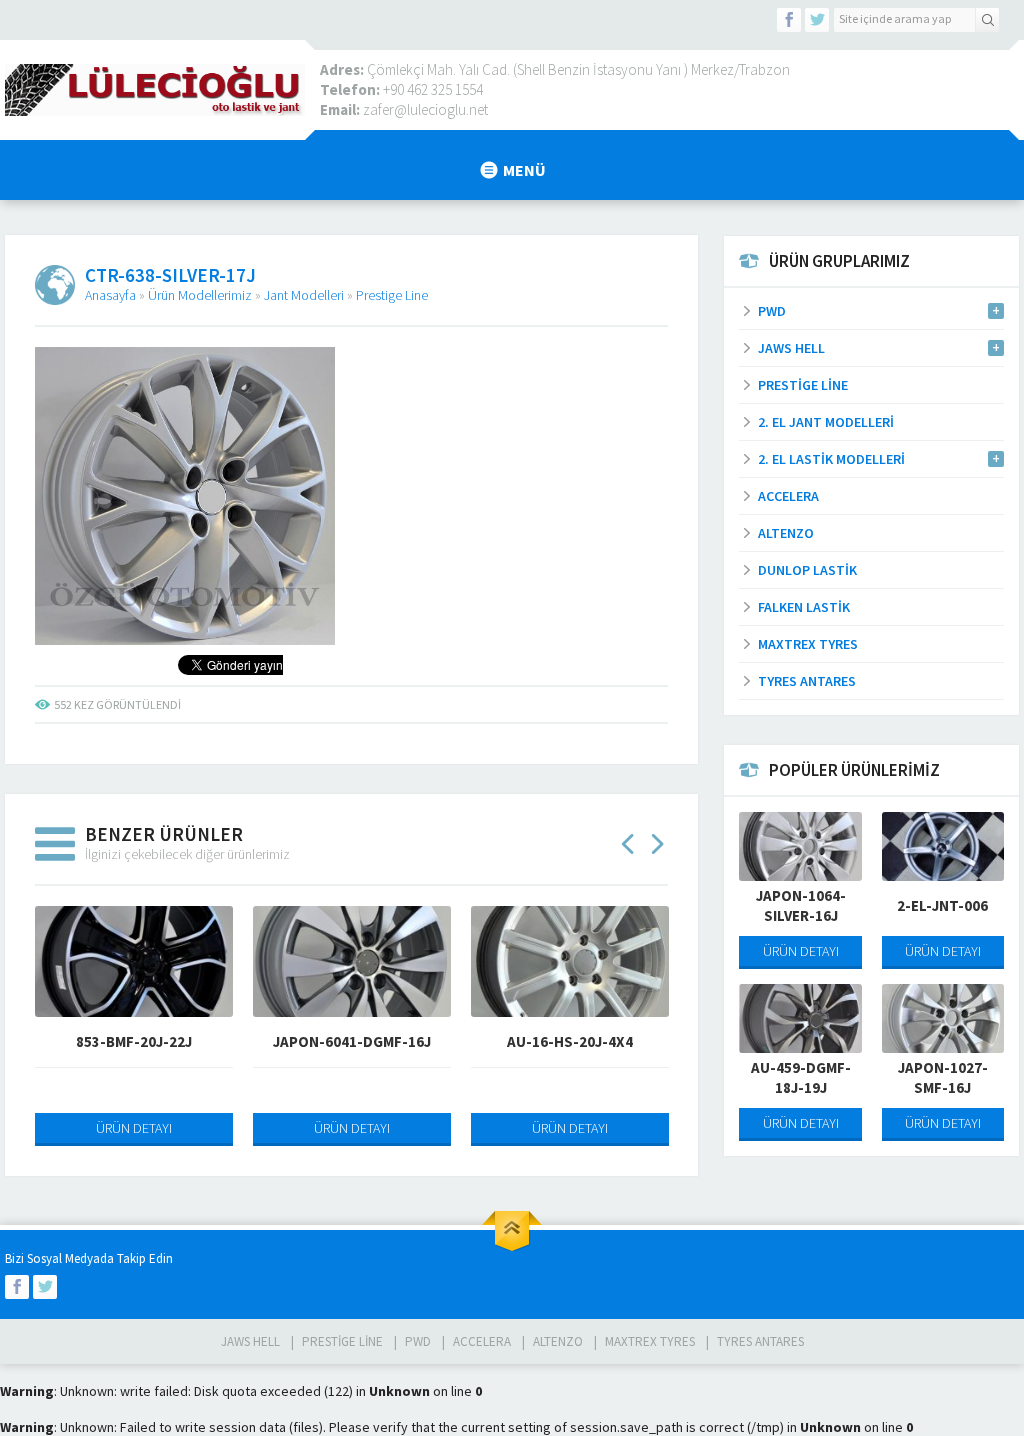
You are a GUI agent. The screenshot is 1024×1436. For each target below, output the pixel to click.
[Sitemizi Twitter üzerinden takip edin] (817, 20)
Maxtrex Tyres (650, 1341)
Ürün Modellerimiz (200, 295)
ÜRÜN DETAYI (134, 1128)
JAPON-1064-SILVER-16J (801, 905)
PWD (418, 1341)
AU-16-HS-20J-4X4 (570, 1041)
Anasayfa (110, 295)
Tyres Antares (760, 1341)
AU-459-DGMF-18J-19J (801, 1077)
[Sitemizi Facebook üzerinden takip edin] (789, 20)
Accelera (482, 1341)
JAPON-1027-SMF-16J (943, 1077)
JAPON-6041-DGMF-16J (352, 1041)
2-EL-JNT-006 (942, 905)
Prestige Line (392, 295)
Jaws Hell (250, 1341)
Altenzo (558, 1341)
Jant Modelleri (304, 295)
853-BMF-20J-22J (134, 1041)
